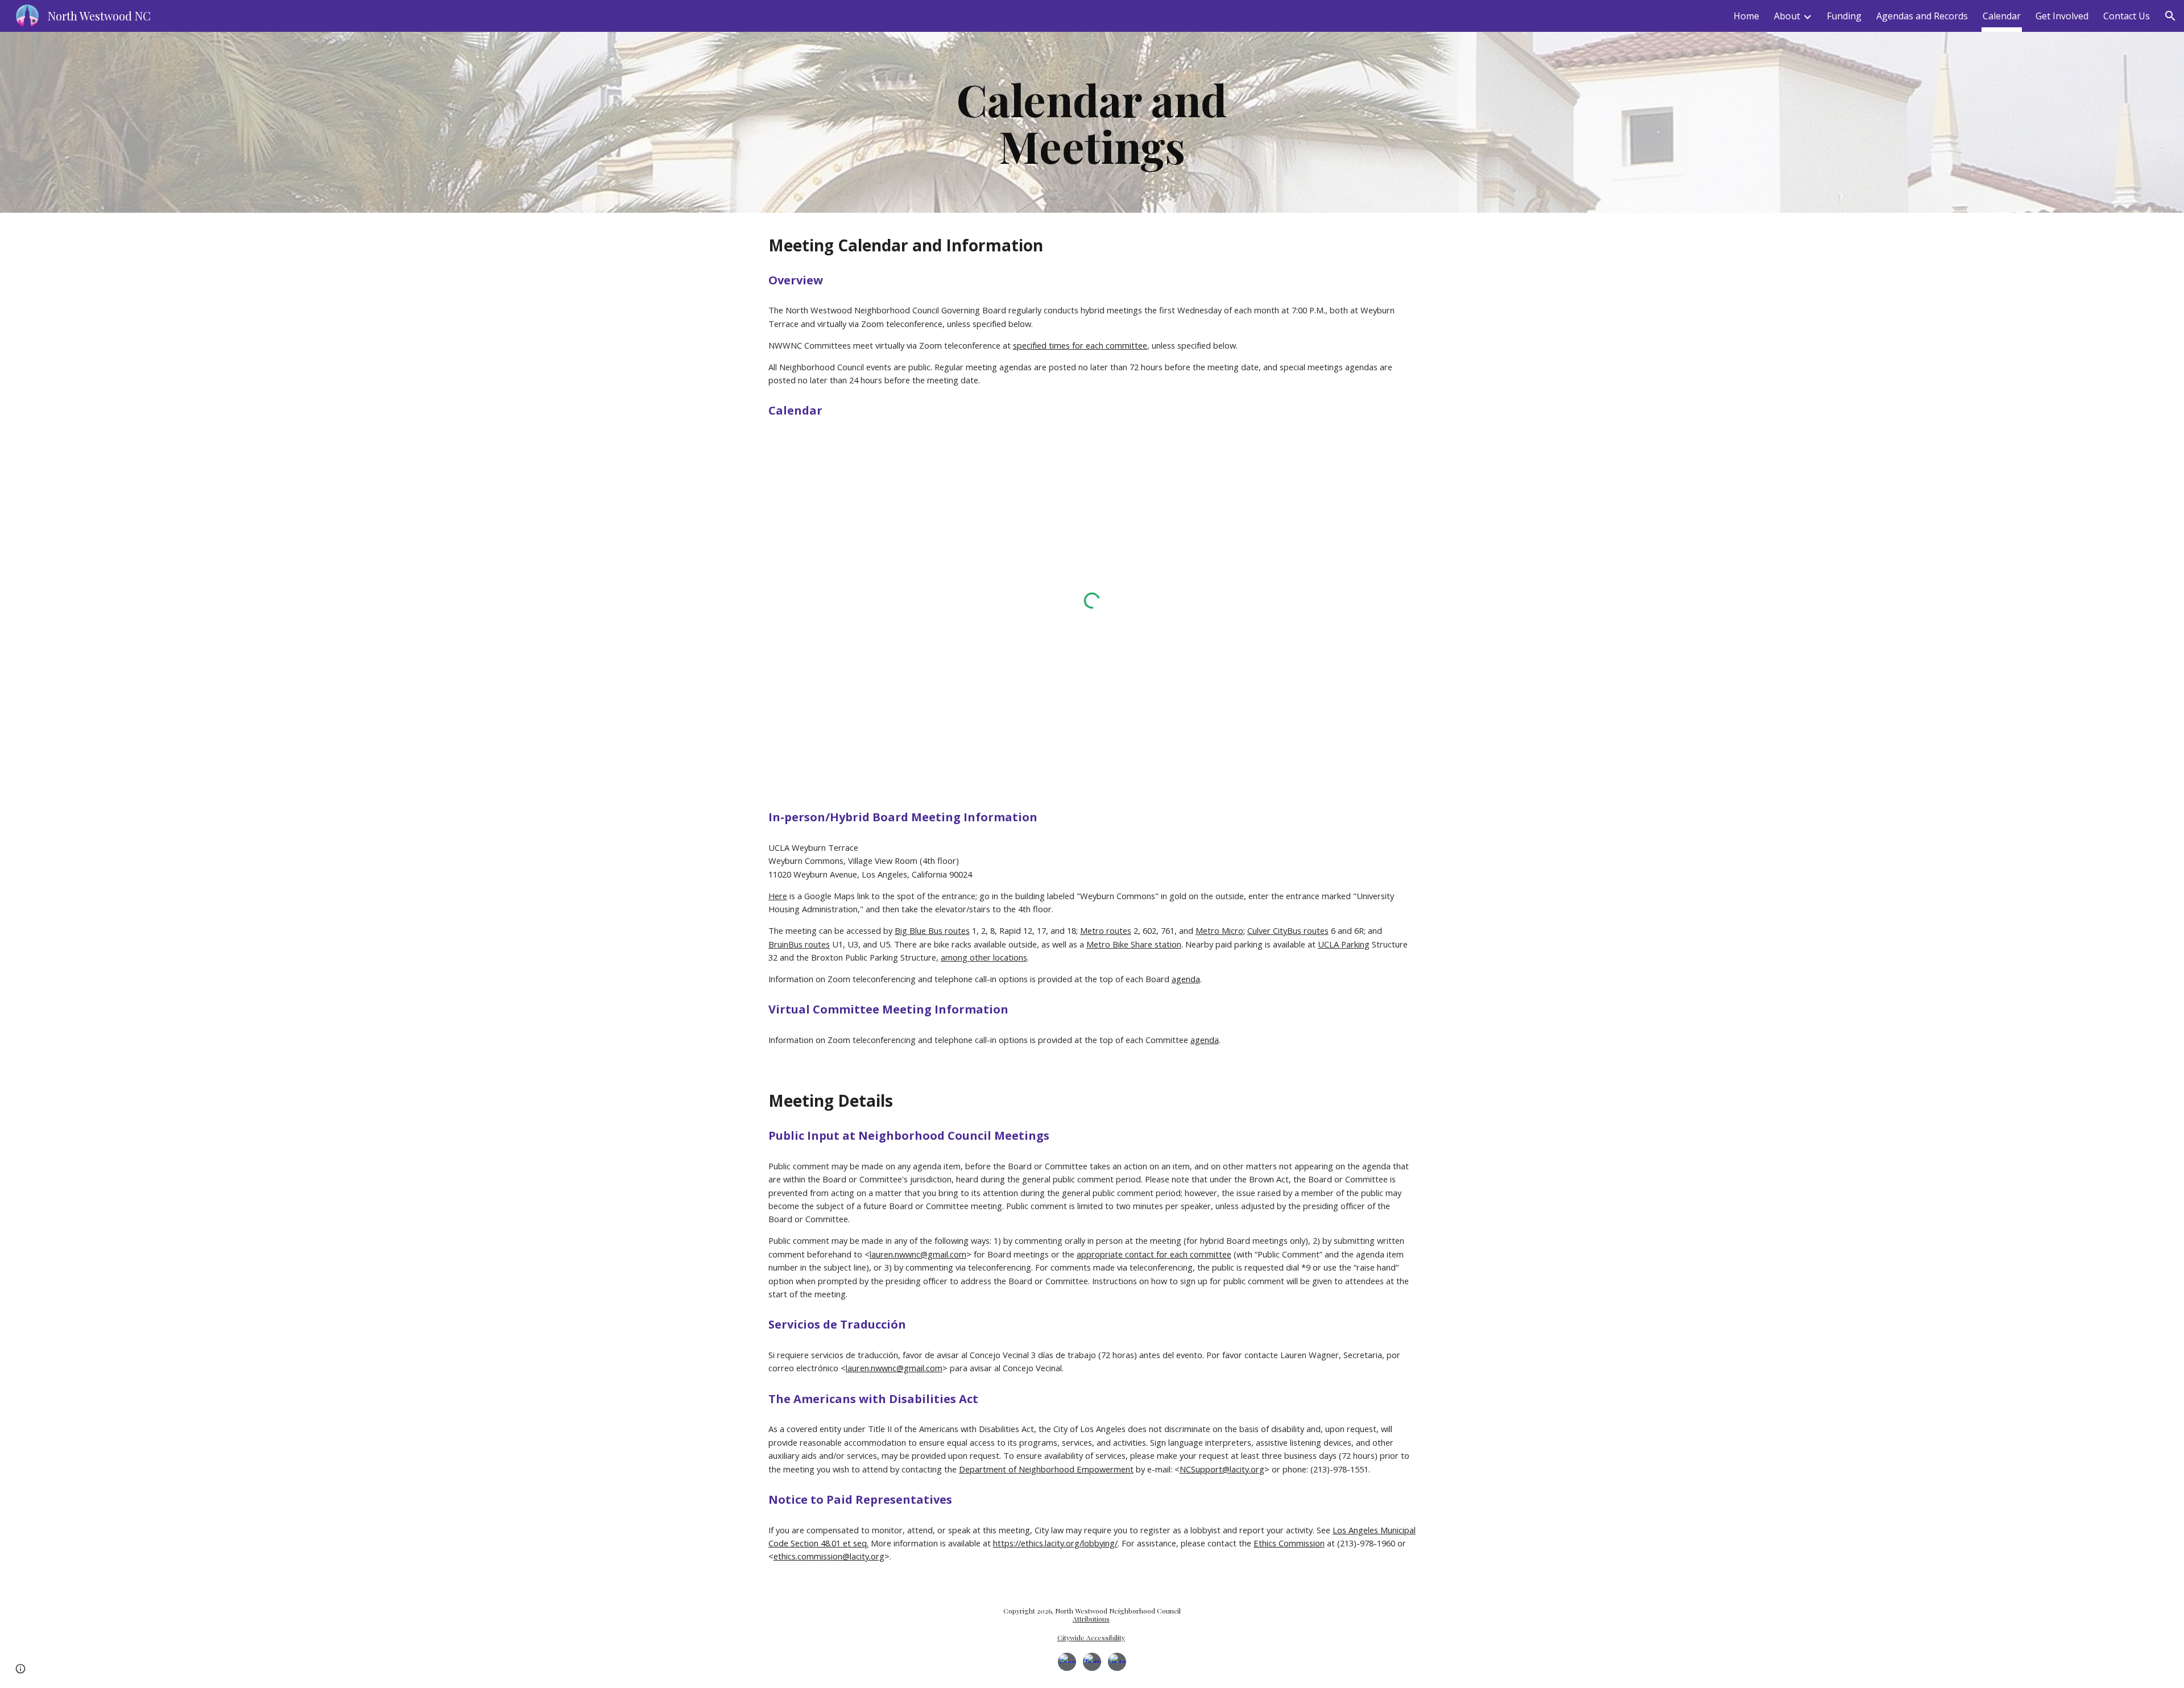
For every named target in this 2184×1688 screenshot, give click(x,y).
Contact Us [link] (2127, 16)
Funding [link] (1844, 16)
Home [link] (1746, 16)
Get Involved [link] (2062, 16)
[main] (1092, 122)
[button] (2170, 16)
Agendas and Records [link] (1922, 16)
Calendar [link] (2002, 16)
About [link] (1787, 16)
